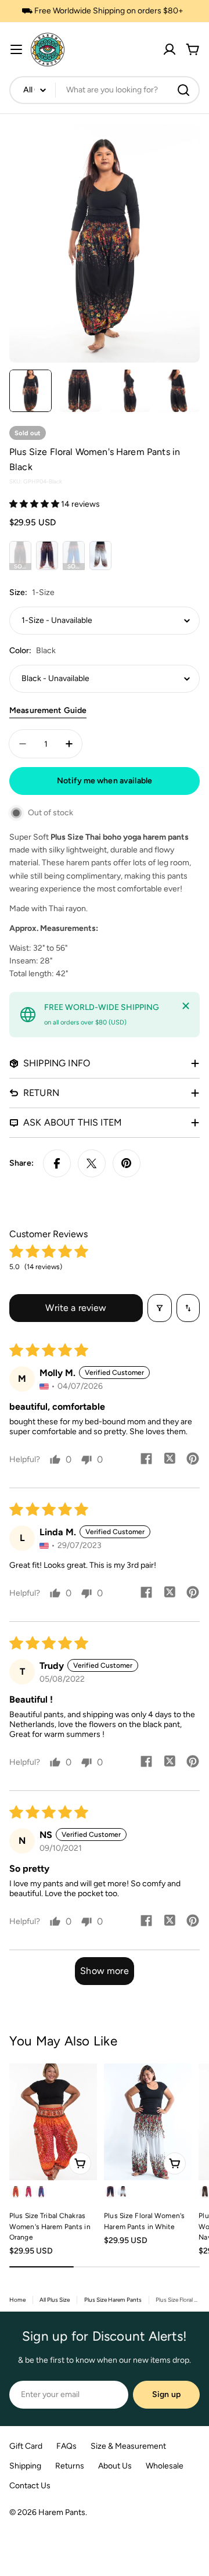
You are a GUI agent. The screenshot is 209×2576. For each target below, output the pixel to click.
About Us (115, 2466)
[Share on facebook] (146, 1460)
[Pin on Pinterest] (127, 1163)
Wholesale (165, 2466)
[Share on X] (92, 1163)
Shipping (25, 2466)
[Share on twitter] (170, 1460)
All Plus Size (55, 2300)
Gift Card (26, 2446)
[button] (35, 504)
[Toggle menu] (16, 49)
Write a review (76, 1308)
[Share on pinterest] (193, 1460)
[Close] (186, 1006)
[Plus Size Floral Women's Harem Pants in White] (148, 2122)
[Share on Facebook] (57, 1163)
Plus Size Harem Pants (113, 2300)
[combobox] (105, 90)
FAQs (66, 2446)
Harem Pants (62, 2512)
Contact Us (30, 2486)
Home (17, 2300)
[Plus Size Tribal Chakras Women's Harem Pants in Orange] (53, 2122)
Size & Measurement (128, 2446)
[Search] (183, 90)
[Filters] (160, 1308)
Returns (70, 2466)
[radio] (20, 556)
